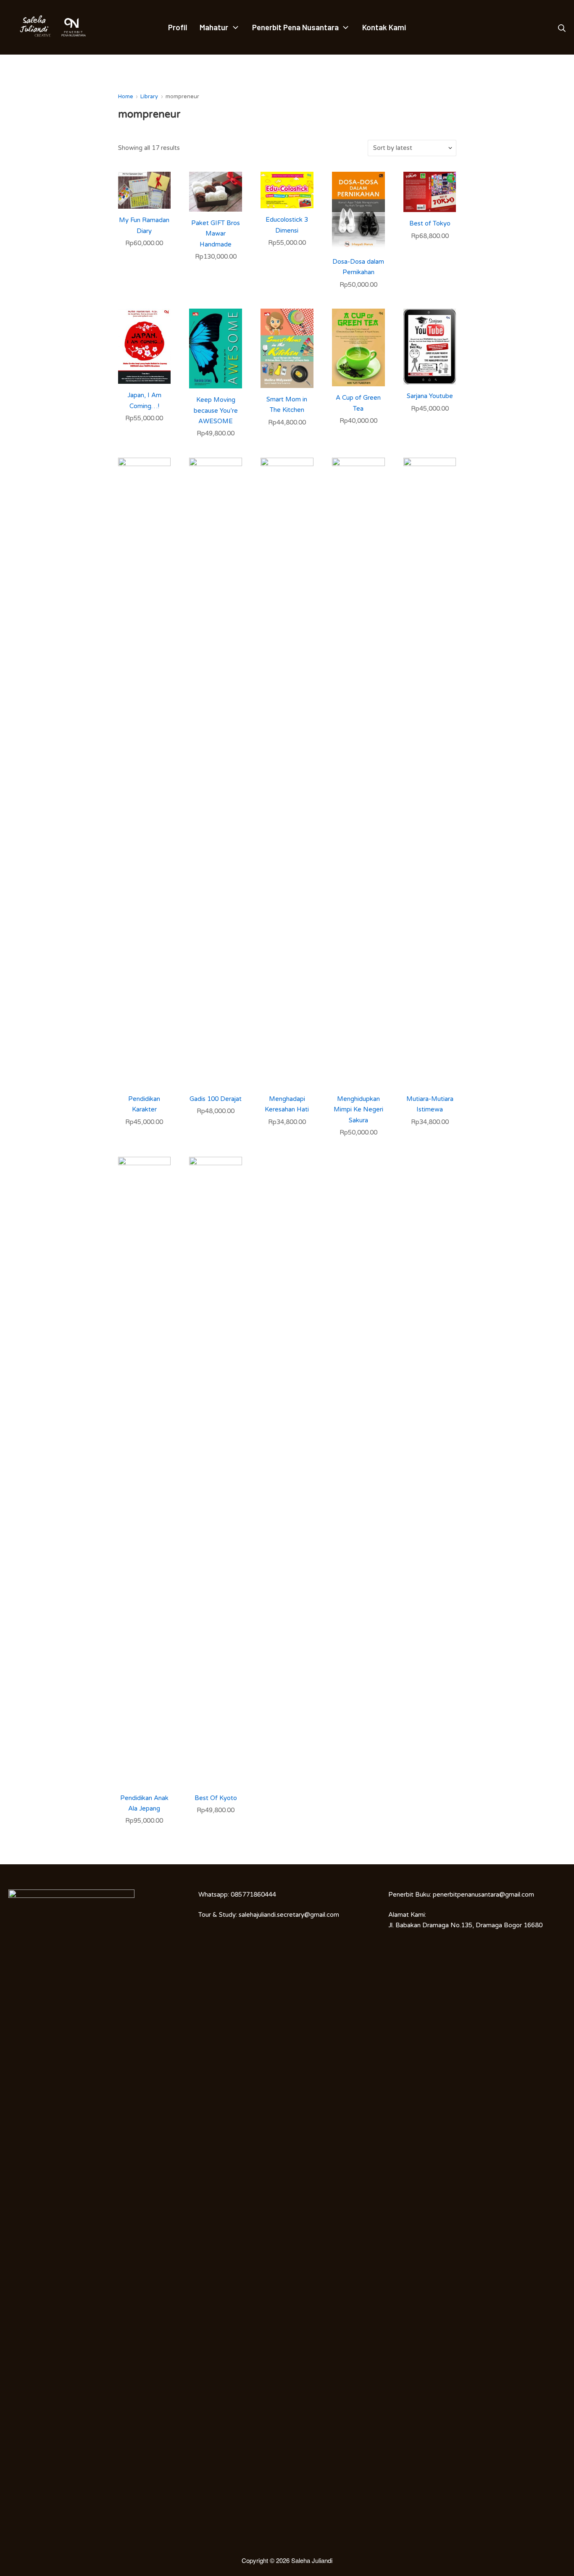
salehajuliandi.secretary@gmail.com (289, 1915)
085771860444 (253, 1895)
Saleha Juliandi (312, 2560)
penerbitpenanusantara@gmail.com (483, 1895)
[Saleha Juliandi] (29, 27)
